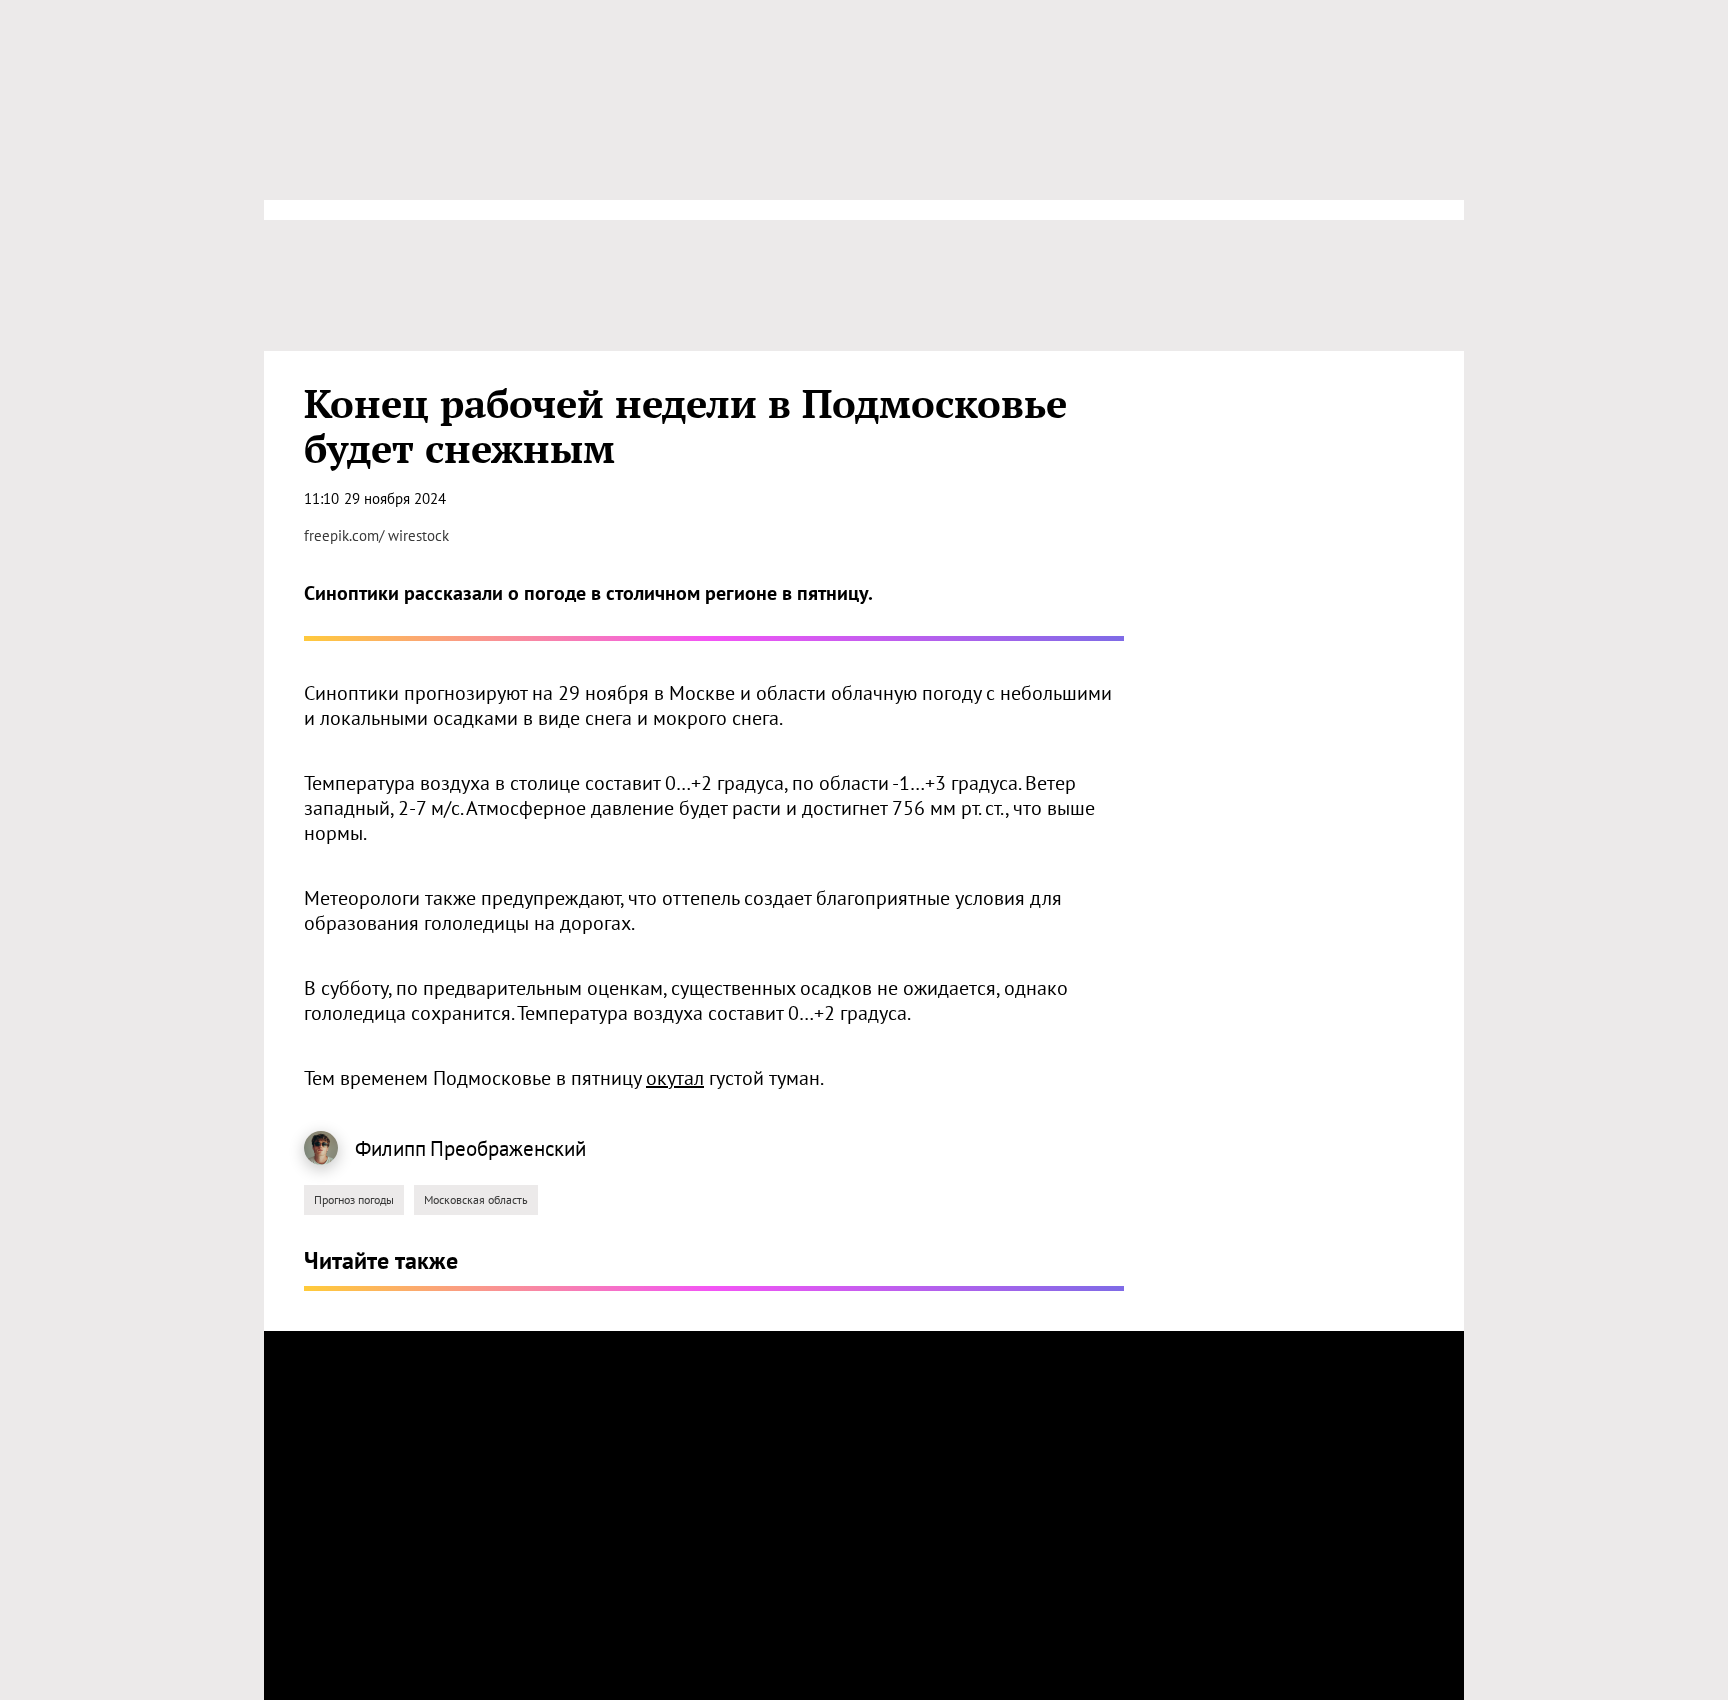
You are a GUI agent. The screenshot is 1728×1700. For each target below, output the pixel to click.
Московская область (476, 1199)
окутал (675, 1078)
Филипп (390, 1148)
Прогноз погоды (354, 1199)
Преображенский (508, 1148)
